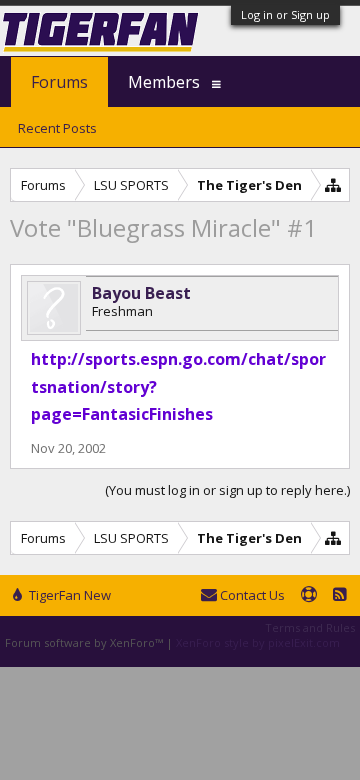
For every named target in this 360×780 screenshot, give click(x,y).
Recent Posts (57, 128)
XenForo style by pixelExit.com (258, 642)
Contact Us (251, 595)
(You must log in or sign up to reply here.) (227, 490)
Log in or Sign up (285, 14)
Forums (59, 82)
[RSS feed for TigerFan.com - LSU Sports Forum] (340, 596)
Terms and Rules (310, 627)
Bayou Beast (141, 293)
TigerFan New (68, 595)
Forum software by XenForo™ (85, 642)
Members (164, 82)
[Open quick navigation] (333, 184)
